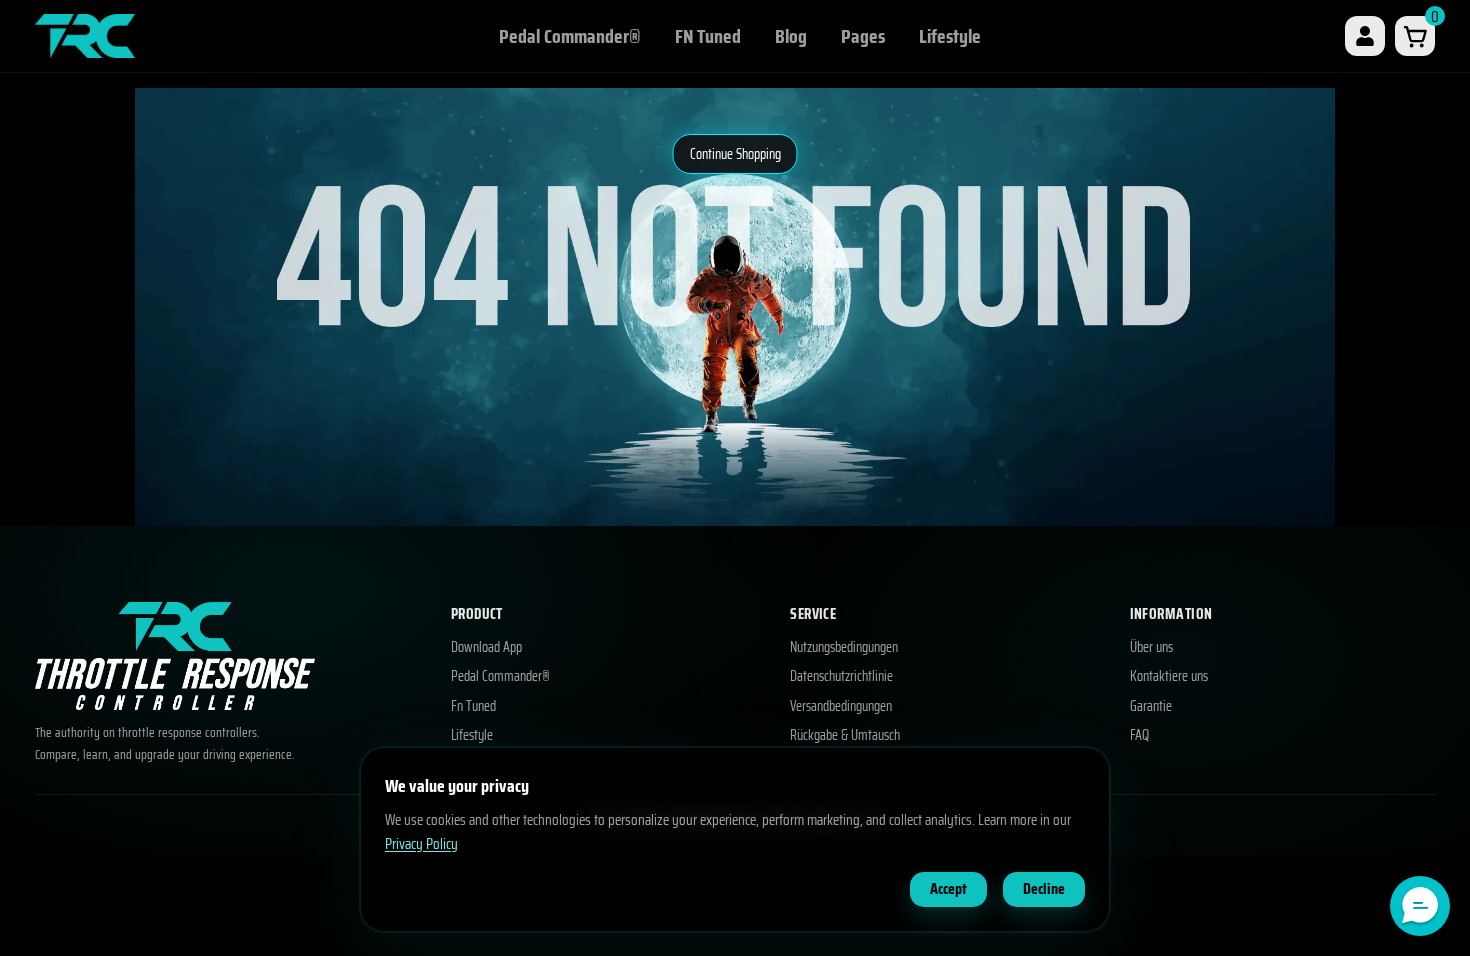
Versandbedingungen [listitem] (841, 707)
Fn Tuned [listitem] (473, 707)
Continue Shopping (735, 154)
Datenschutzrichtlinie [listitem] (841, 677)
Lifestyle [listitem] (472, 736)
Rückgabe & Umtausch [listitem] (845, 736)
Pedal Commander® (570, 36)
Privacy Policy (421, 844)
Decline (1044, 888)
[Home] (85, 35)
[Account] (1365, 36)
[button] (1420, 906)
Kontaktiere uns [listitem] (1169, 677)
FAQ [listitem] (1139, 736)
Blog (791, 36)
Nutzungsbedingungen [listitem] (844, 648)
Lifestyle (950, 36)
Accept (948, 888)
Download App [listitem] (486, 648)
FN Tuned (708, 36)
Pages (863, 36)
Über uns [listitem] (1151, 648)
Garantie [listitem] (1151, 707)
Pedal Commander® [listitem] (500, 677)
